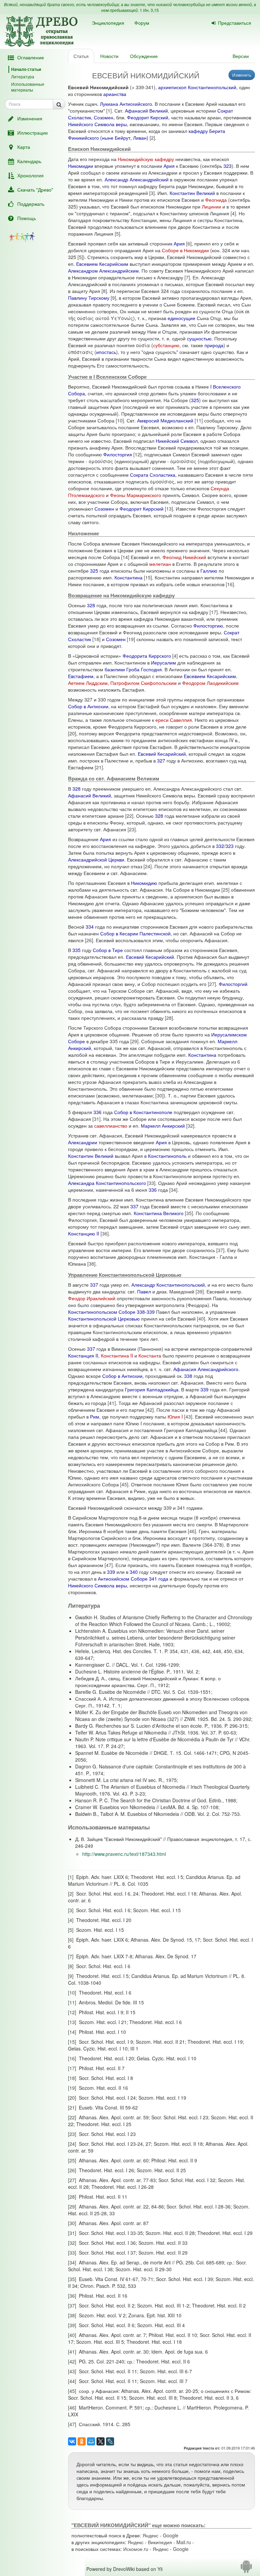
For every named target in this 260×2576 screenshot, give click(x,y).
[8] (104, 291)
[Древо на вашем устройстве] (246, 2569)
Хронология (30, 175)
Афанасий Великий (146, 111)
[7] (187, 277)
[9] (113, 298)
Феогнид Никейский (184, 557)
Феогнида (216, 200)
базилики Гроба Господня (133, 669)
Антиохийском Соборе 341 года (133, 1579)
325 (195, 400)
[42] (150, 1410)
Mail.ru (184, 2542)
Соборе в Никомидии (185, 250)
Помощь (27, 218)
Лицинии (211, 206)
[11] (199, 420)
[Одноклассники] (82, 2441)
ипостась (106, 352)
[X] (101, 2441)
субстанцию (166, 345)
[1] (109, 111)
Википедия (160, 2542)
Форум (142, 23)
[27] (212, 984)
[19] (131, 639)
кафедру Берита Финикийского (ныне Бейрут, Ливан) (147, 134)
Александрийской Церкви (96, 859)
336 (97, 1112)
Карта (24, 147)
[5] (117, 234)
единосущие (181, 318)
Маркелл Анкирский (163, 1126)
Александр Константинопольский (168, 1285)
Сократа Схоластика (153, 475)
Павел (144, 1291)
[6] (189, 243)
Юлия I (175, 1416)
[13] (169, 509)
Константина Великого (159, 1213)
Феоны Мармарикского (136, 495)
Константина (128, 577)
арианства (115, 94)
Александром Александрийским (103, 271)
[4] (233, 213)
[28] (169, 1018)
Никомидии (81, 166)
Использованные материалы (28, 87)
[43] (188, 1416)
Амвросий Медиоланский (165, 420)
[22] (129, 816)
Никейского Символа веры (97, 124)
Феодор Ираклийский (92, 1298)
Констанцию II (84, 1233)
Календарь (29, 161)
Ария (169, 166)
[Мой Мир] (91, 2441)
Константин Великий (192, 193)
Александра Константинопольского (107, 1183)
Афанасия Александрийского (206, 1369)
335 (77, 950)
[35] (189, 1213)
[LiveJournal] (110, 2441)
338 (188, 1376)
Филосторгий (233, 984)
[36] (105, 1233)
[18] (96, 639)
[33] (151, 1183)
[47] (109, 1565)
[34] (173, 1190)
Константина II (117, 1355)
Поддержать (31, 204)
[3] (152, 193)
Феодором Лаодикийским (210, 683)
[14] (125, 557)
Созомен (104, 117)
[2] (152, 138)
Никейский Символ (177, 441)
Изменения (30, 118)
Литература (23, 76)
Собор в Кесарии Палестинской (135, 933)
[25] (225, 890)
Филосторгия (118, 454)
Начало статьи (26, 69)
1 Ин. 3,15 (149, 10)
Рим (95, 1416)
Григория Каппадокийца (152, 1389)
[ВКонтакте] (72, 2441)
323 (227, 166)
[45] (124, 1484)
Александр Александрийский (137, 179)
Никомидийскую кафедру (146, 159)
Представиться (235, 23)
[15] (148, 577)
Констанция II (83, 1355)
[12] (137, 454)
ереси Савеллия (174, 720)
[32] (190, 1126)
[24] (148, 866)
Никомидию (144, 883)
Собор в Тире (108, 950)
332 (220, 846)
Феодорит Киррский (142, 509)
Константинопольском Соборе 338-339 (111, 1312)
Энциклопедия (108, 23)
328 (91, 605)
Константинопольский (212, 87)
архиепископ (172, 87)
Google (171, 2535)
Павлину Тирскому (89, 298)
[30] (159, 1095)
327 (161, 760)
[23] (132, 829)
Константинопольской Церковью (104, 1319)
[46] (192, 1531)
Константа (150, 1355)
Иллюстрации (32, 133)
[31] (96, 1119)
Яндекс (150, 2535)
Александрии (83, 1142)
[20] (72, 733)
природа (214, 345)
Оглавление (31, 57)
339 (204, 1389)
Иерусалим (164, 662)
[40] (201, 1319)
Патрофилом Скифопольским (144, 683)
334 (90, 927)
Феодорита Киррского (147, 656)
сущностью (199, 338)
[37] (220, 1250)
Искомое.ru (136, 2549)
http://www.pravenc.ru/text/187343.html (124, 1854)
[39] (200, 1291)
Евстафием (81, 676)
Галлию (209, 571)
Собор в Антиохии (88, 706)
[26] (89, 940)
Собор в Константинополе (143, 1112)
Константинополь (167, 1156)
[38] (91, 1264)
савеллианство (111, 1126)
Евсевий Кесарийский (162, 754)
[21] (99, 767)
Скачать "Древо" (35, 190)
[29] (134, 1041)
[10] (120, 420)
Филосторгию (208, 626)
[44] (223, 1430)
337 (134, 1206)
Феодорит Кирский (148, 117)
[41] (112, 1403)
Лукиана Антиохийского (126, 104)
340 (134, 1572)
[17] (214, 612)
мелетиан (160, 564)
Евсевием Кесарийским (102, 264)
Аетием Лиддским (88, 683)
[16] (230, 584)
